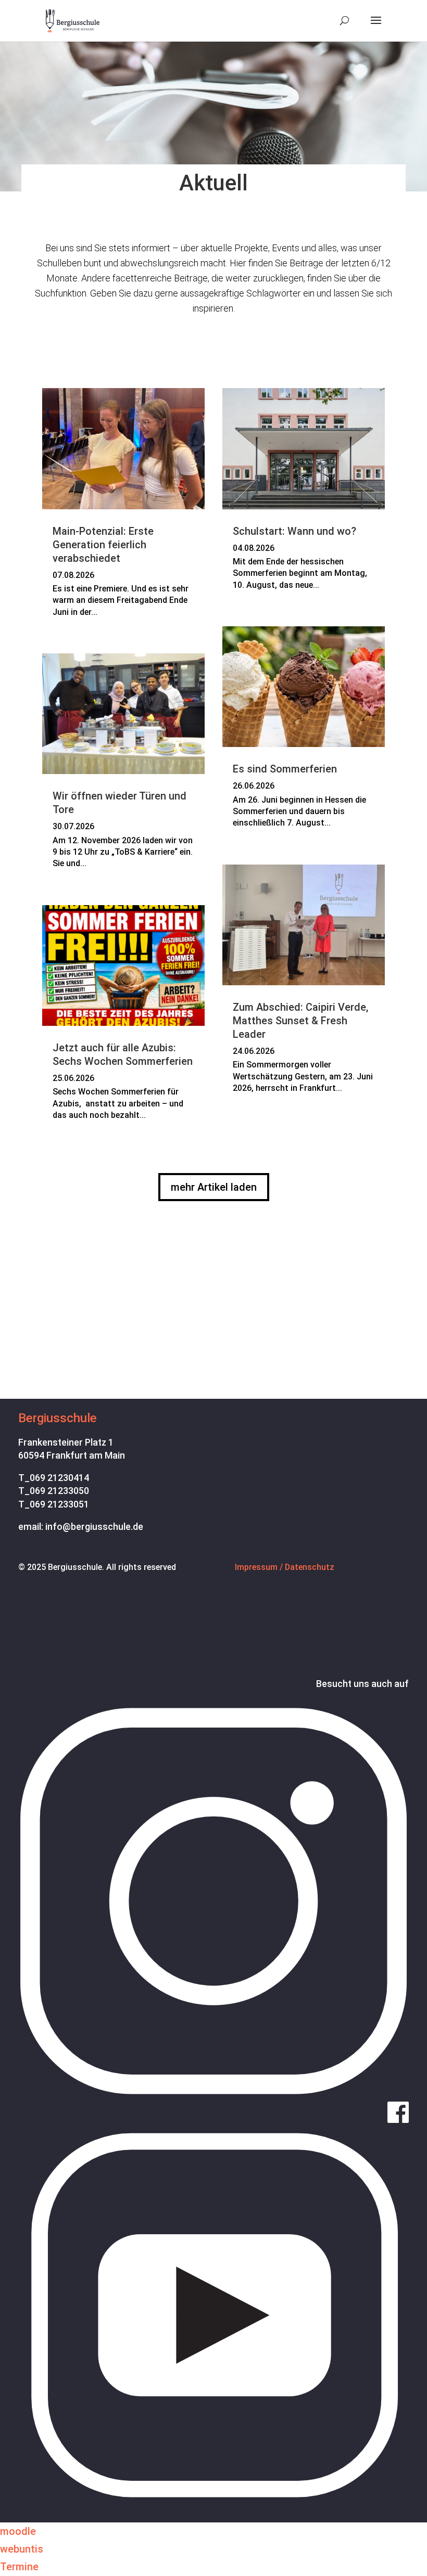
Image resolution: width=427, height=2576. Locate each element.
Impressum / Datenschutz (285, 1567)
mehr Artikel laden (214, 1187)
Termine (19, 2567)
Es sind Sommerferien (285, 769)
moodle (18, 2531)
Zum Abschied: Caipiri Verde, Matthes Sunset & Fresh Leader (300, 1021)
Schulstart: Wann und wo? (294, 531)
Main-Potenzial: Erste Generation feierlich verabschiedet (103, 545)
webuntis (22, 2549)
